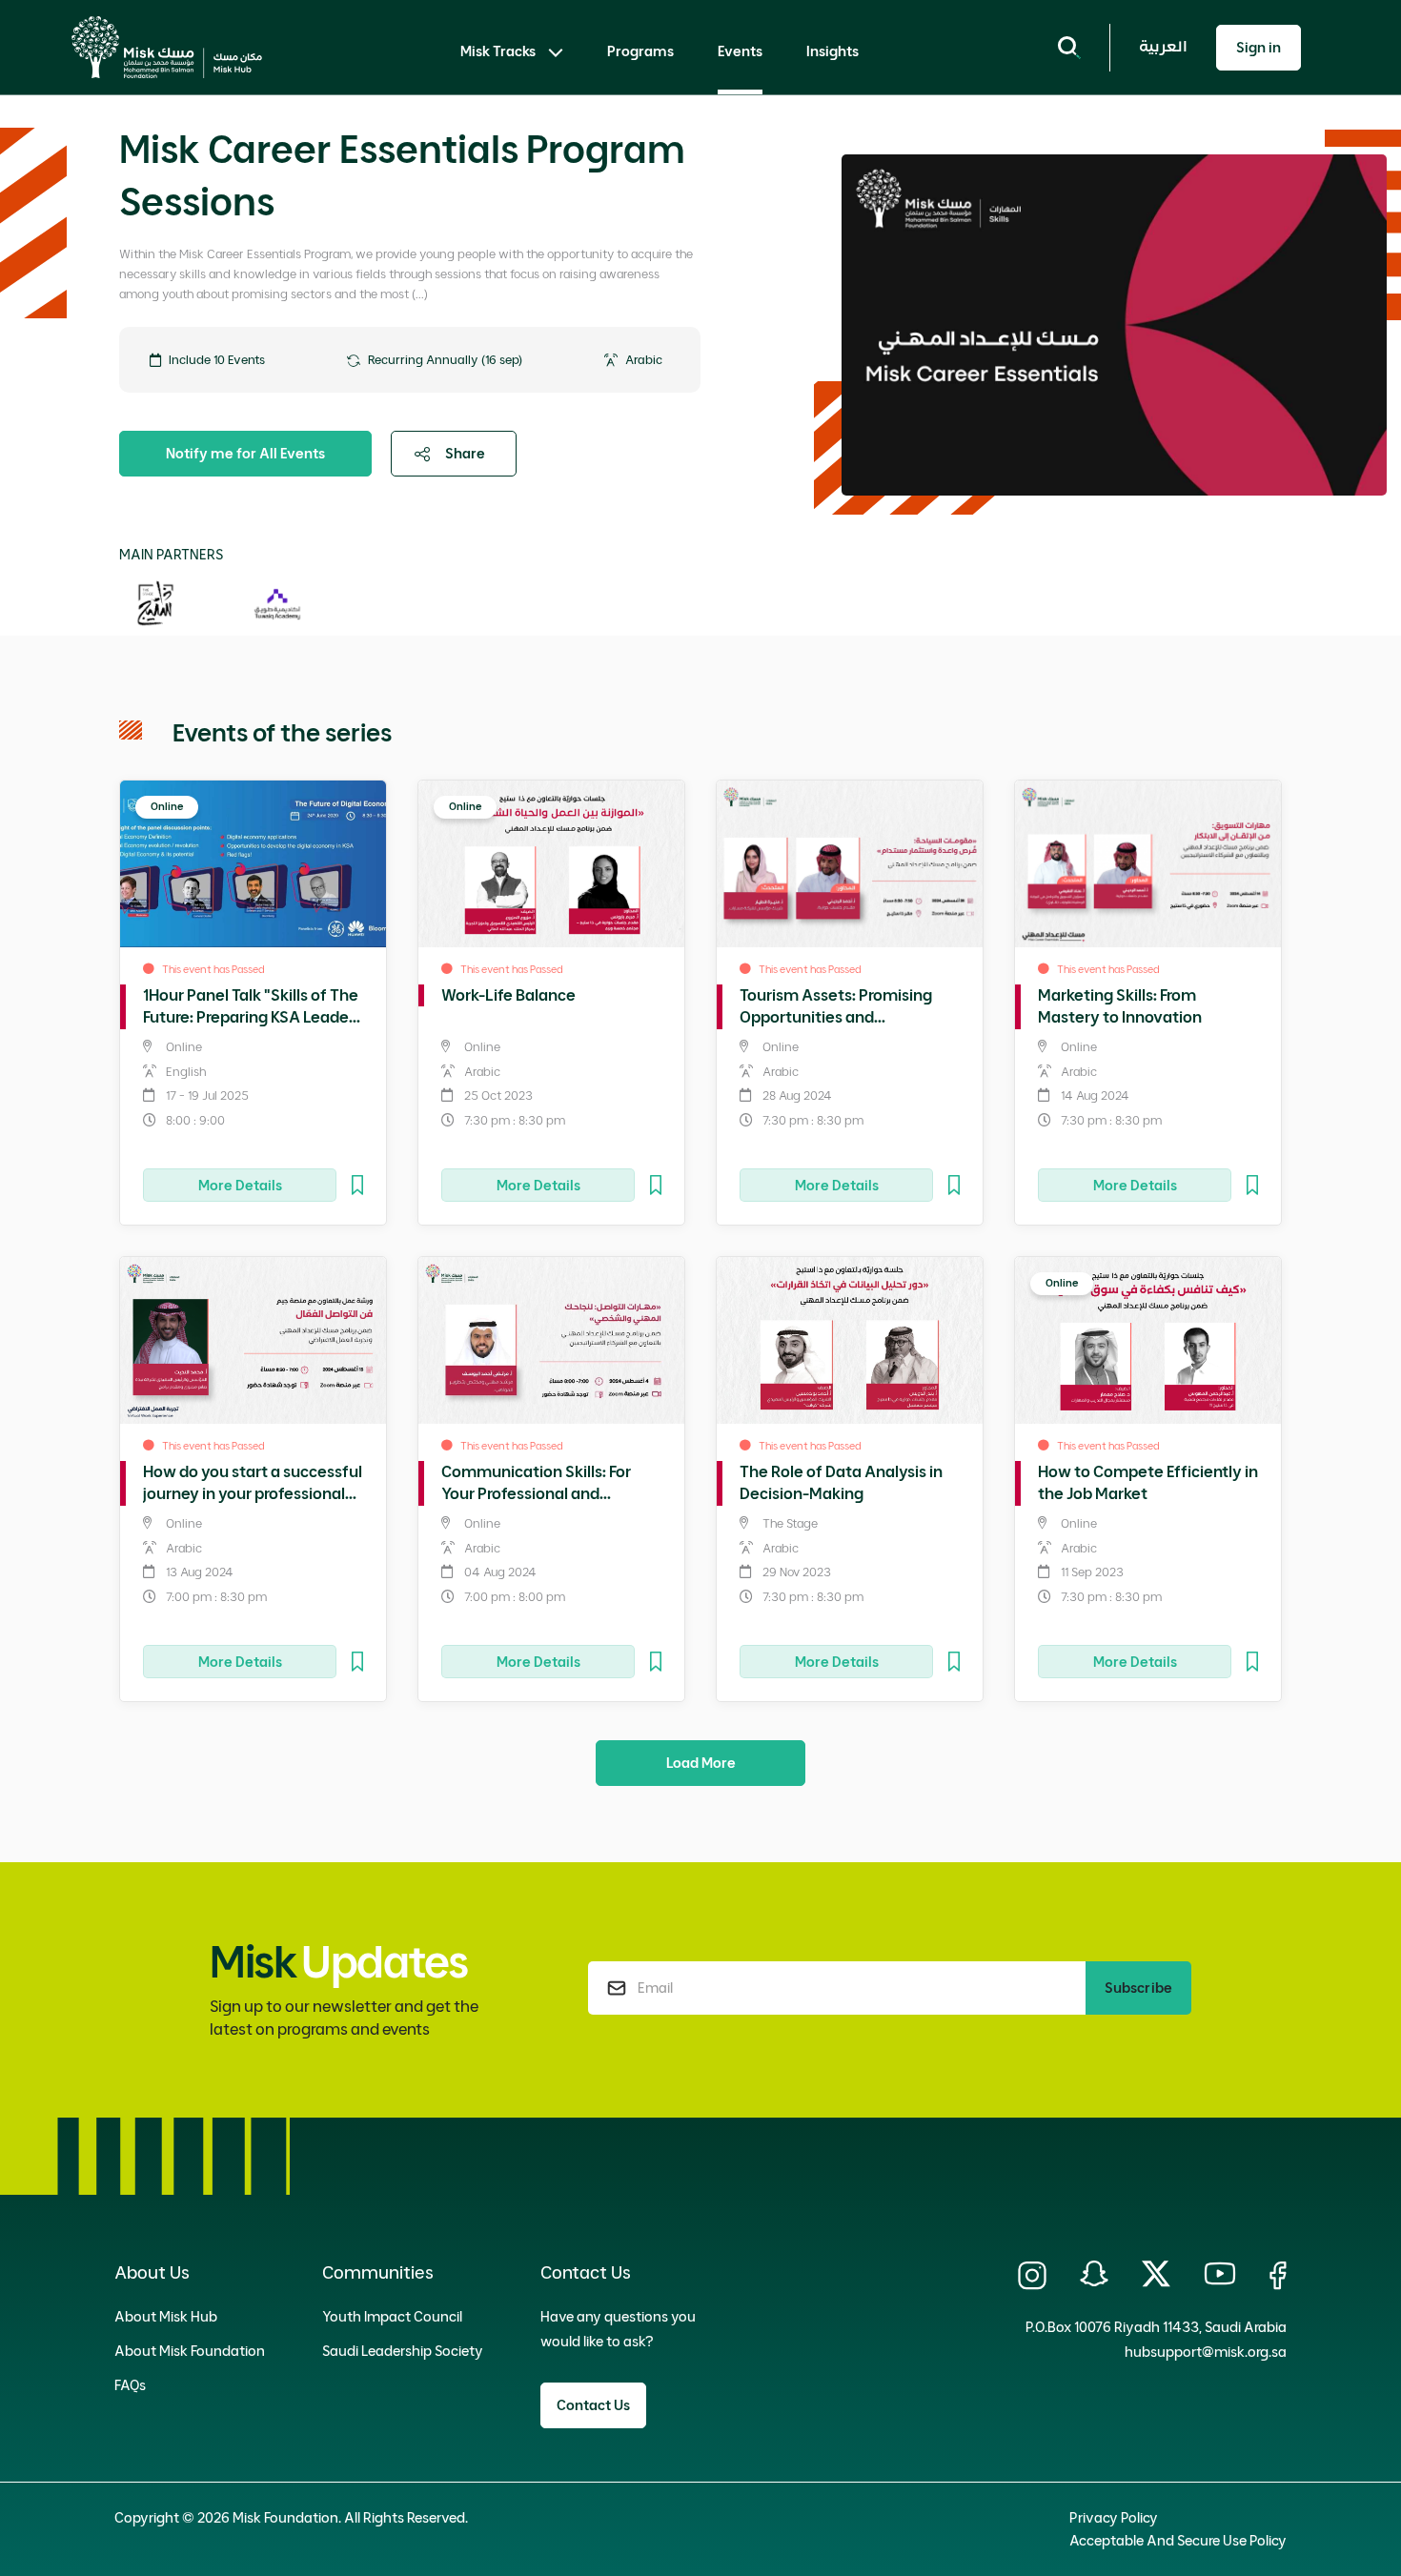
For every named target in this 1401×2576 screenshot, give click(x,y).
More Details (240, 1186)
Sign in (1259, 48)
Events (740, 51)
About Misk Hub (166, 2317)
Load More (701, 1763)
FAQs (130, 2385)
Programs (640, 51)
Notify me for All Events (245, 454)
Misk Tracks (498, 51)
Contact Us (593, 2405)
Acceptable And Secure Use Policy (1178, 2541)
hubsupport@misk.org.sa (1206, 2352)
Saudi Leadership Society (403, 2351)
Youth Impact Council (392, 2317)
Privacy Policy (1114, 2518)
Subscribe (1138, 1988)
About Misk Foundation (190, 2351)
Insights (832, 51)
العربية (1163, 47)
